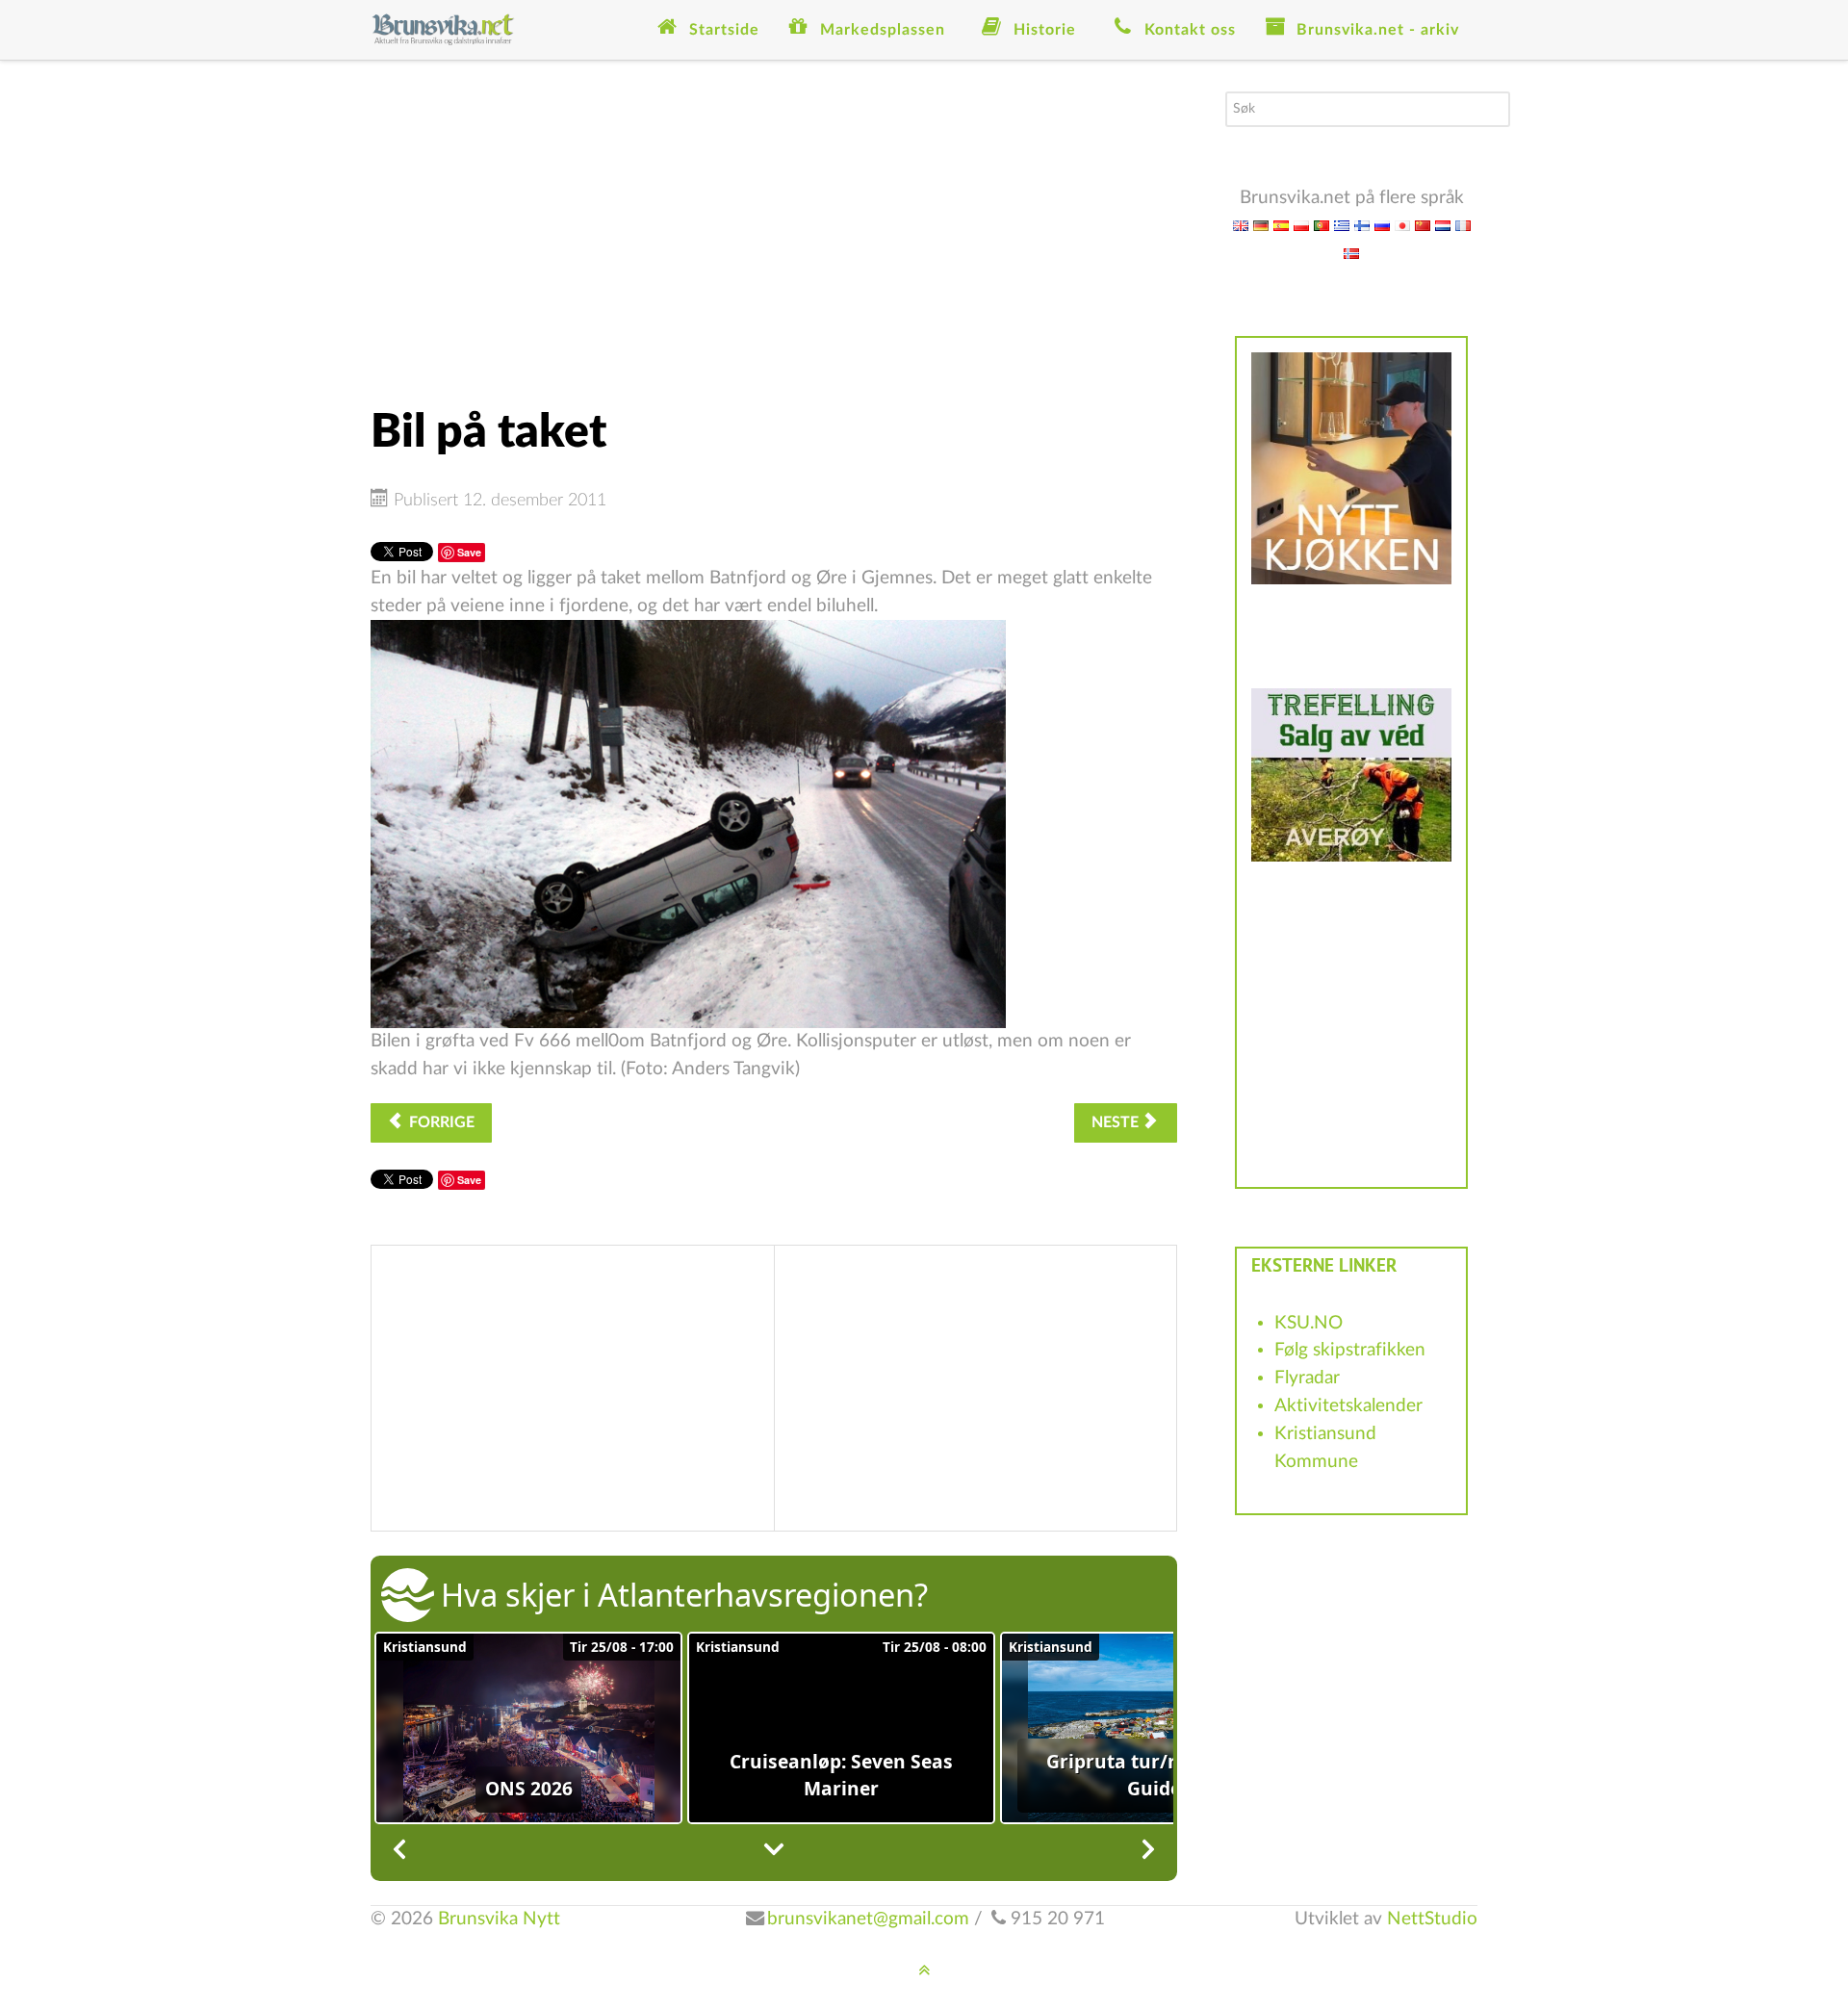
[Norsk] (1351, 253)
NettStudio (1432, 1919)
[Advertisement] (774, 226)
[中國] (1423, 225)
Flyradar (1307, 1378)
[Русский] (1382, 225)
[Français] (1463, 225)
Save (469, 552)
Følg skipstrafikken (1350, 1350)
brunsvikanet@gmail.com (868, 1919)
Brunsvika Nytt (499, 1919)
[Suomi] (1362, 225)
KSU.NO (1309, 1323)
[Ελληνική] (1342, 225)
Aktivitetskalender (1348, 1406)
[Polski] (1301, 225)
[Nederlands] (1443, 225)
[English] (1241, 225)
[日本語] (1402, 225)
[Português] (1322, 225)
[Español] (1281, 225)
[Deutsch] (1261, 225)
